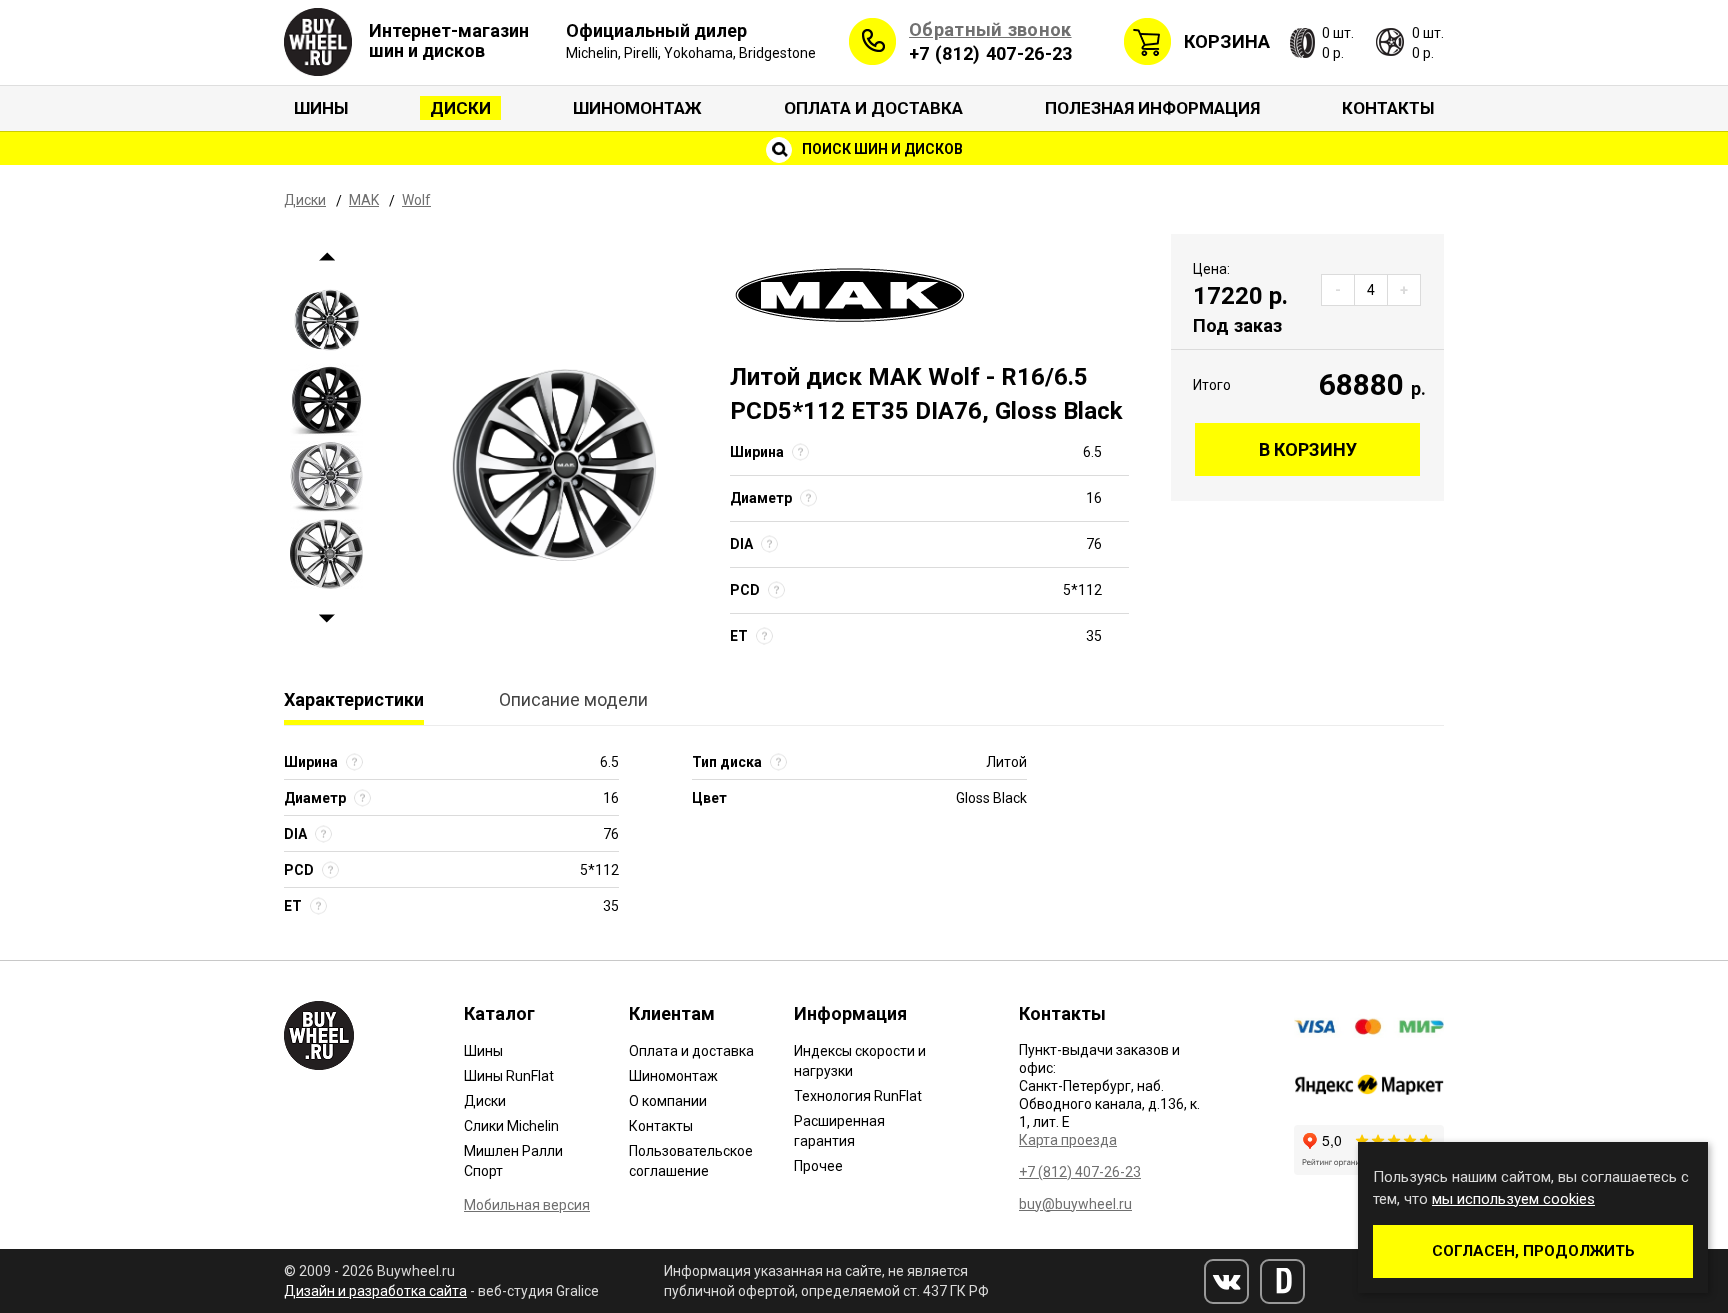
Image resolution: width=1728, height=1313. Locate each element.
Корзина (1227, 41)
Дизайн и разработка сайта (375, 1291)
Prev (326, 257)
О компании (668, 1101)
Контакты (1388, 108)
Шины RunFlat (509, 1076)
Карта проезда (1068, 1140)
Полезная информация (1152, 108)
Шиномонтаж (637, 108)
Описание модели (573, 699)
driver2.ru (1282, 1281)
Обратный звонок (990, 29)
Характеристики (354, 699)
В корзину (1308, 449)
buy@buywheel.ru (1075, 1204)
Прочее (818, 1166)
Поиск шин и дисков (881, 149)
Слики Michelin (511, 1126)
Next (326, 619)
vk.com (1226, 1281)
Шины (321, 108)
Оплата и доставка (873, 108)
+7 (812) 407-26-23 (990, 53)
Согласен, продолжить (1533, 1251)
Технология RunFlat (858, 1096)
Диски (460, 108)
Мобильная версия (527, 1205)
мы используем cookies (1513, 1199)
